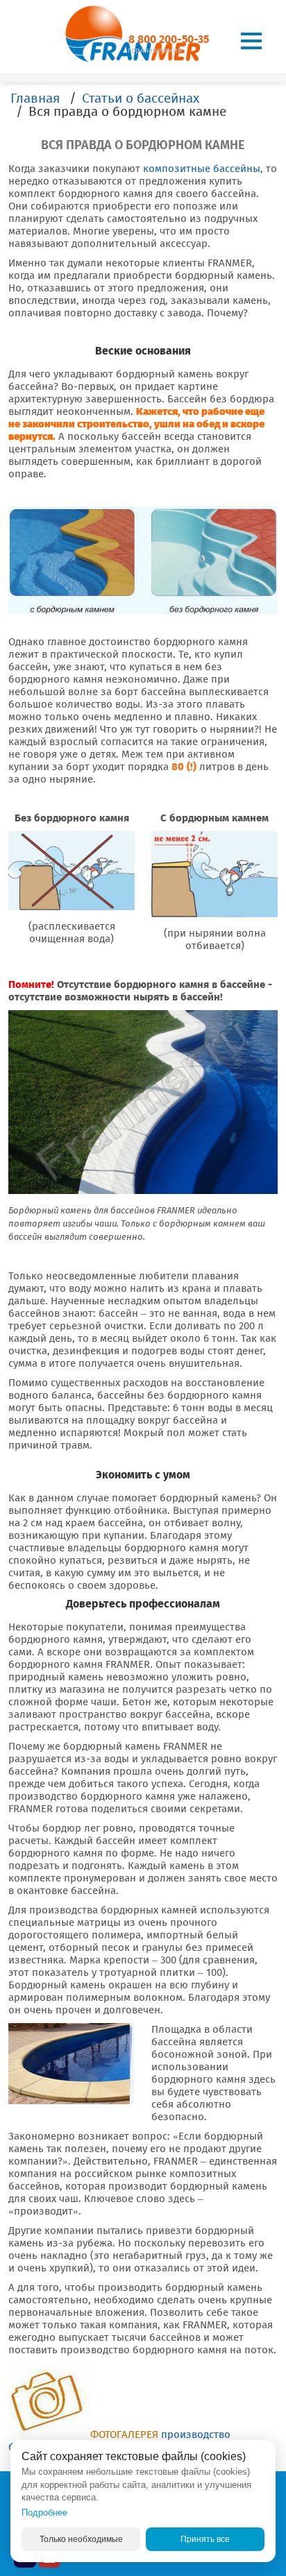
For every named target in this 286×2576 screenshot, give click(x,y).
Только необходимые (81, 2539)
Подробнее (44, 2513)
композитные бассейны (202, 169)
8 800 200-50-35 (169, 39)
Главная (35, 98)
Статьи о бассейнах (141, 98)
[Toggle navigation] (251, 41)
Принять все (205, 2539)
